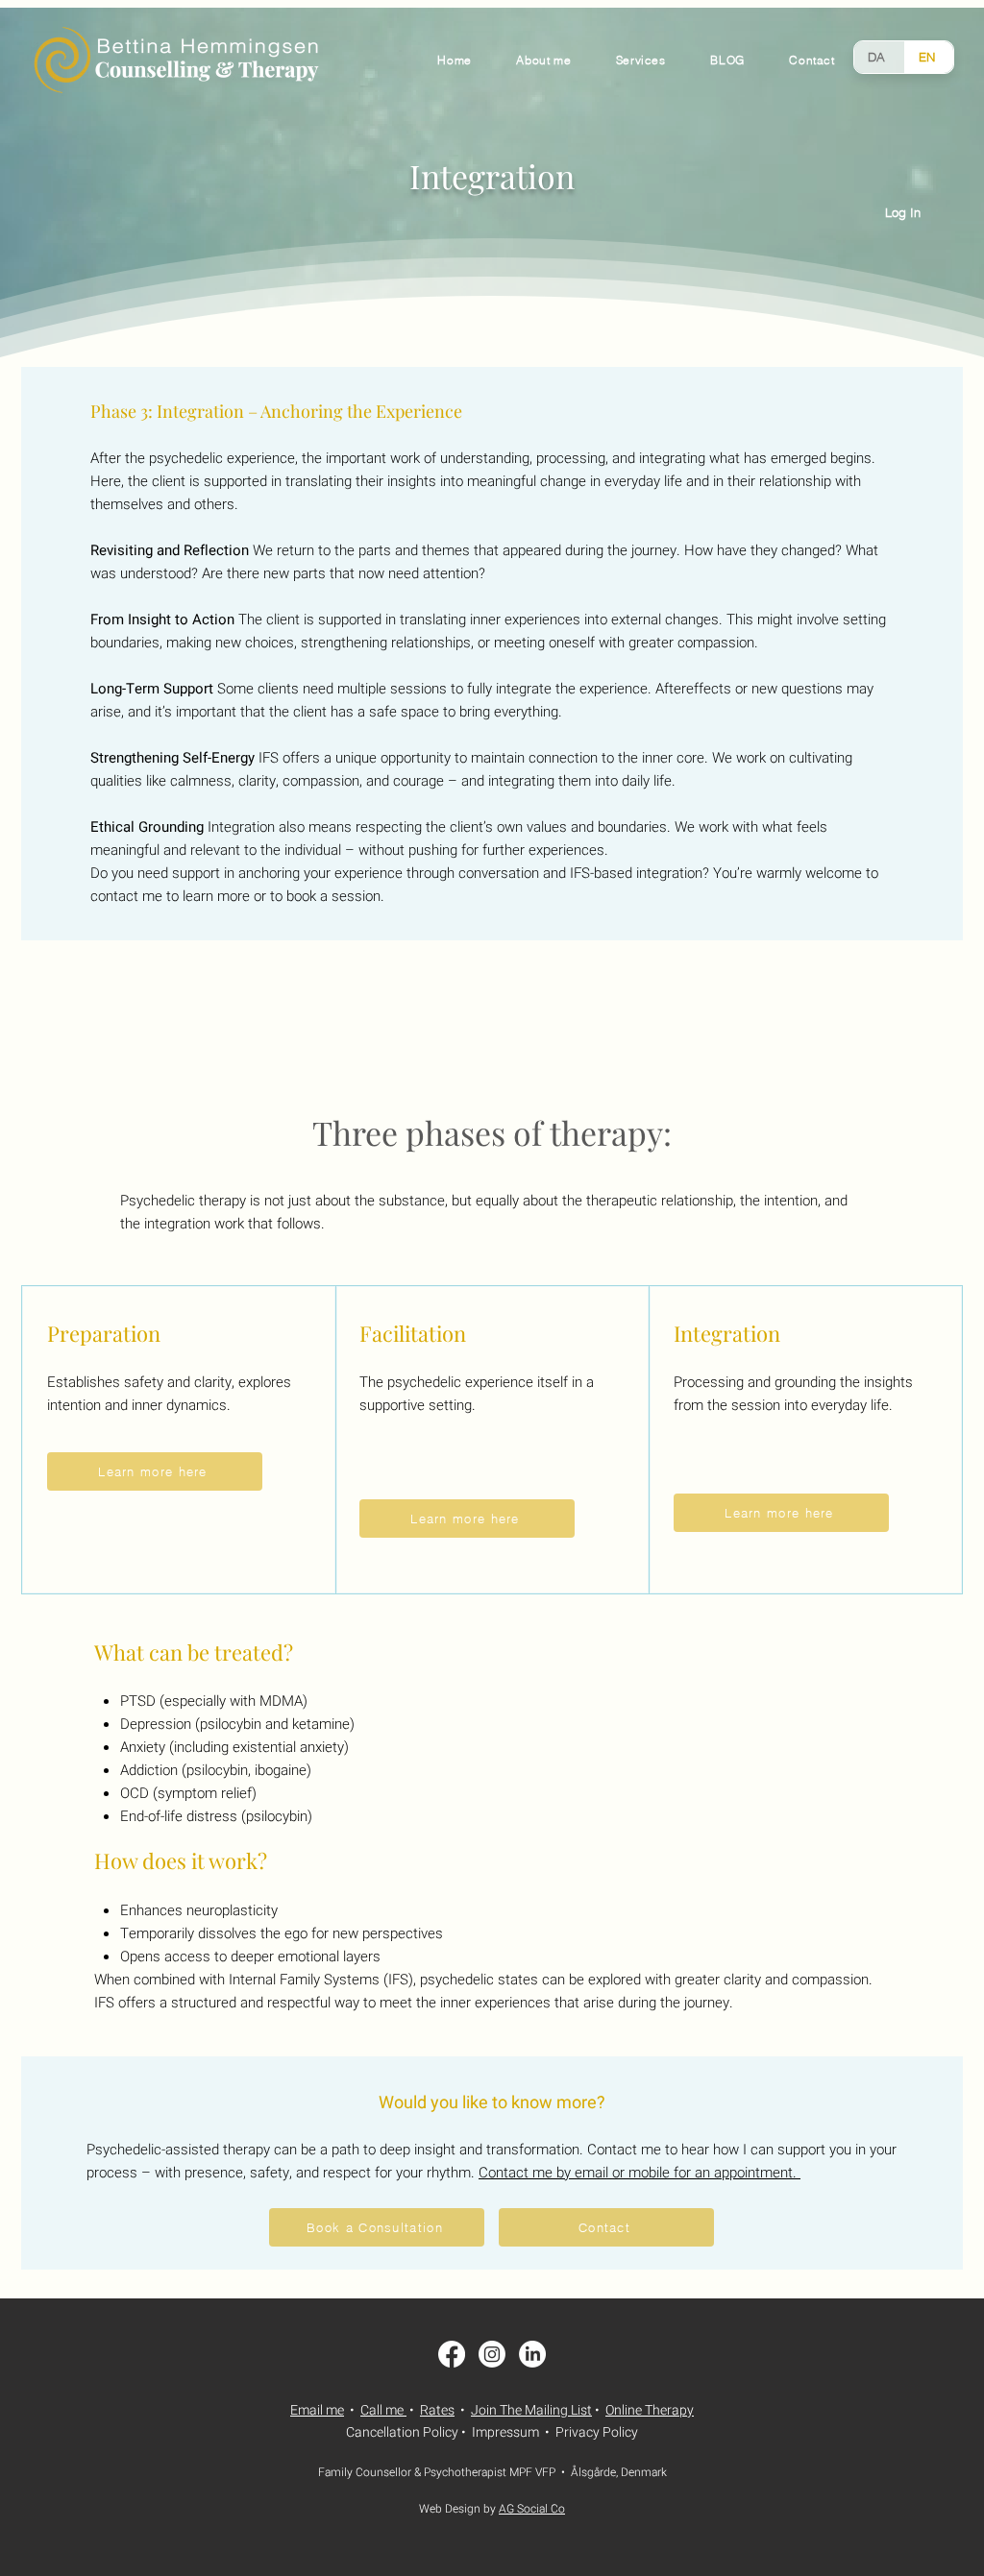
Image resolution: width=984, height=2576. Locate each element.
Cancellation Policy (402, 2432)
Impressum (505, 2432)
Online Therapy (650, 2410)
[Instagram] (492, 2354)
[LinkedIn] (532, 2354)
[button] (812, 60)
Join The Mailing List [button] (531, 2410)
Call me (382, 2410)
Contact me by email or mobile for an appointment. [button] (640, 2173)
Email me (317, 2410)
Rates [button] (437, 2410)
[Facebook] (452, 2354)
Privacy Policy (597, 2432)
